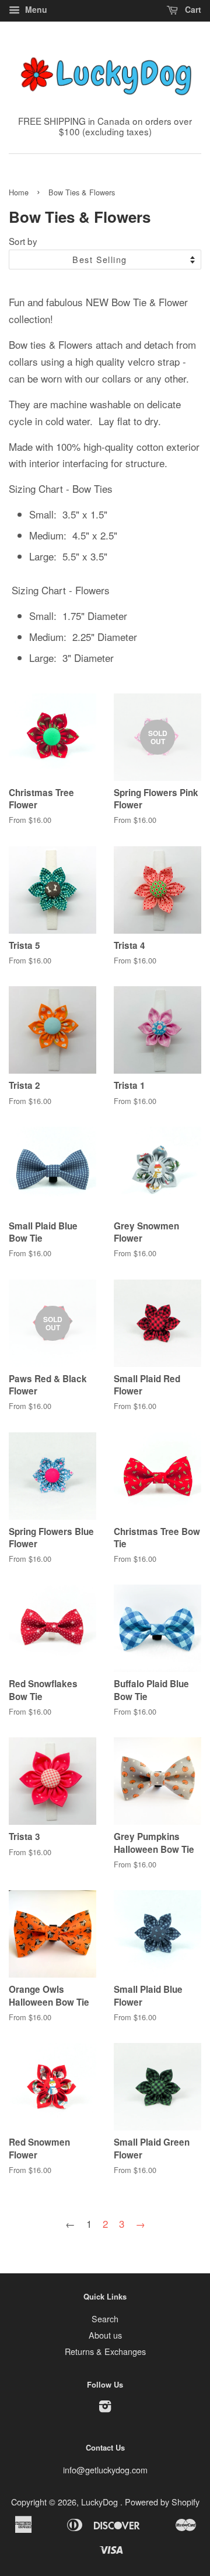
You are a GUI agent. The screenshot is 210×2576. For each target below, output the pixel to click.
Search (105, 2319)
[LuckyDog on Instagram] (105, 2408)
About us (105, 2335)
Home (19, 192)
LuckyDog (101, 2502)
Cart (192, 9)
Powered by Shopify (162, 2502)
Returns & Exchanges (105, 2351)
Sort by (23, 241)
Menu (35, 9)
